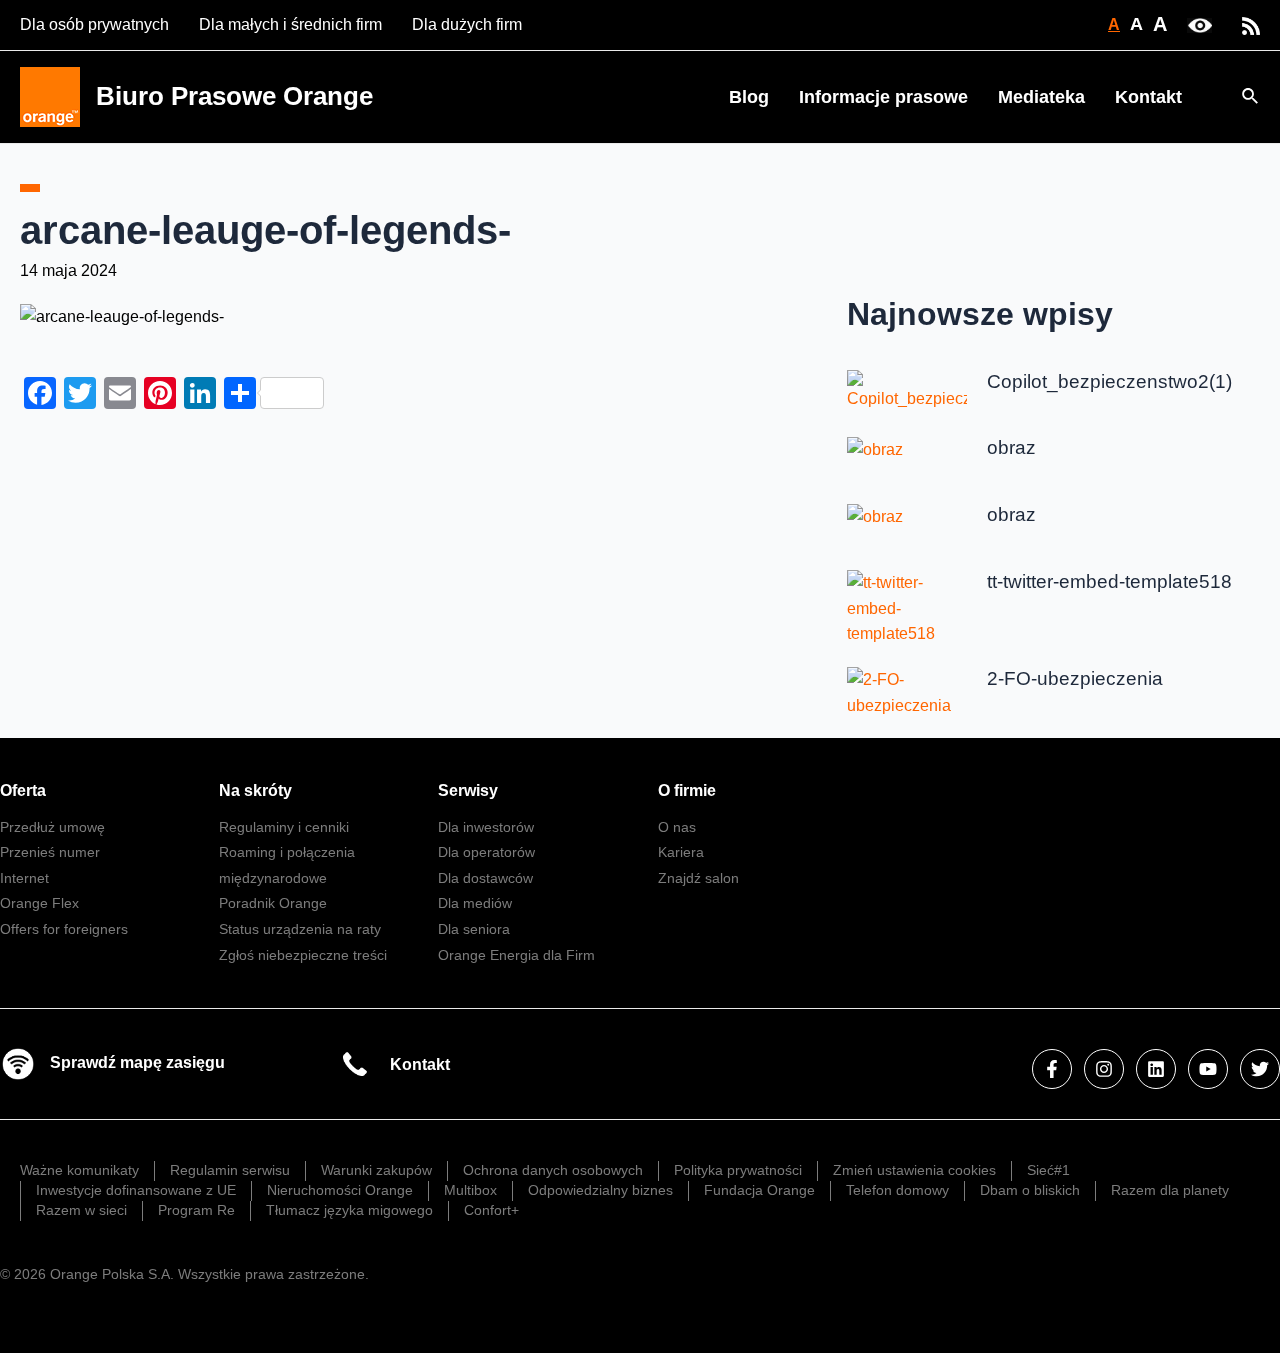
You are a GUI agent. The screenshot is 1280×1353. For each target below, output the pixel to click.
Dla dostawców (485, 878)
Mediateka (1041, 97)
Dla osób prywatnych (94, 24)
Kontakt (1148, 97)
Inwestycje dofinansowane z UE (136, 1190)
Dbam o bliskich (1030, 1190)
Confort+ (491, 1210)
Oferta (23, 790)
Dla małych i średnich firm (290, 24)
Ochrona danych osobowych (553, 1170)
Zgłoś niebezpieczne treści (303, 955)
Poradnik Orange (273, 903)
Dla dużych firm (467, 24)
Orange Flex (39, 903)
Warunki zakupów (376, 1170)
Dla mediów (475, 903)
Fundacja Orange (759, 1190)
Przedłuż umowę (52, 827)
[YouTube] (1208, 1069)
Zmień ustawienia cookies (914, 1170)
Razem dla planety (1170, 1190)
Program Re (196, 1210)
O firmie (687, 790)
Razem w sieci (81, 1210)
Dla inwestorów (486, 827)
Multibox (470, 1190)
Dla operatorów (486, 852)
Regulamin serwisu (230, 1170)
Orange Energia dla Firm (516, 955)
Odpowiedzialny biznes (600, 1190)
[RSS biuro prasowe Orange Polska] (1251, 24)
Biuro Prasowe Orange (234, 96)
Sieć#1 (1048, 1170)
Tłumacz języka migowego (349, 1210)
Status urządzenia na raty (300, 929)
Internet (24, 878)
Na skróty (255, 790)
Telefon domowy (897, 1190)
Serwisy (468, 790)
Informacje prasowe (883, 97)
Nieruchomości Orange (340, 1190)
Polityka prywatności (738, 1170)
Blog (749, 97)
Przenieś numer (50, 852)
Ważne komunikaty (79, 1170)
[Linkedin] (1156, 1069)
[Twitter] (1260, 1069)
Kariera (681, 852)
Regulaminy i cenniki (284, 827)
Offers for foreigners (64, 929)
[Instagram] (1104, 1069)
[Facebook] (1052, 1069)
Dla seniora (474, 929)
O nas (677, 827)
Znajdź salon (698, 878)
